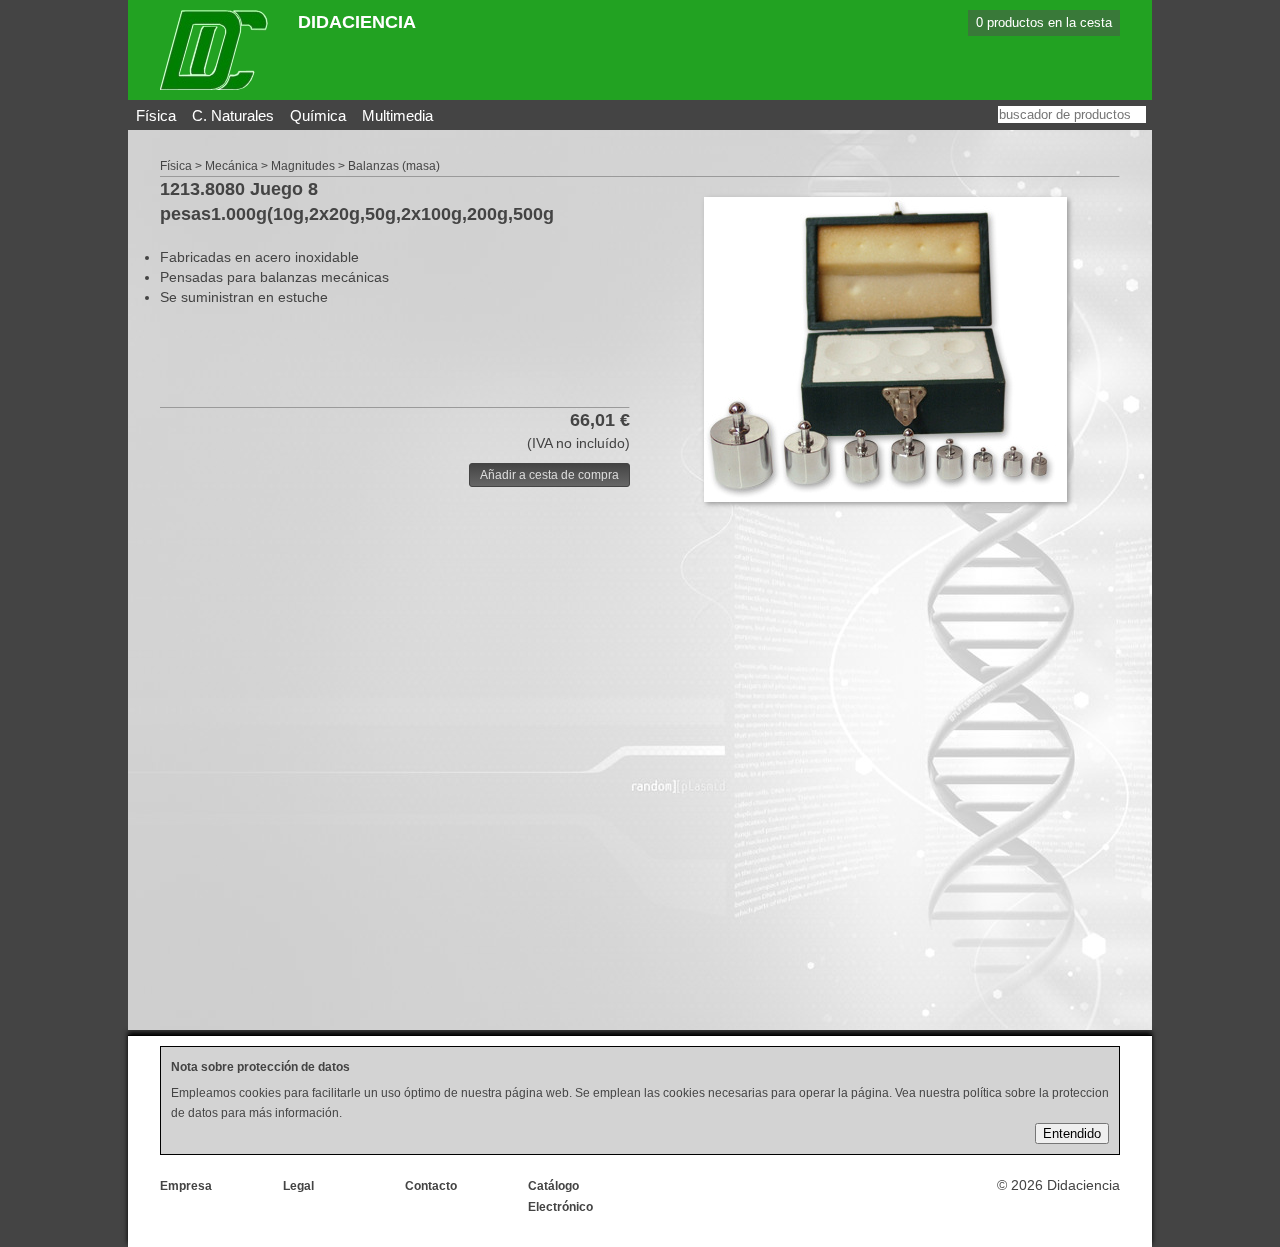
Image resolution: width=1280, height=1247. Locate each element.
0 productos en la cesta (1044, 22)
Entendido (1072, 1133)
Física (156, 115)
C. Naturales (233, 115)
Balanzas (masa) (394, 166)
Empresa (186, 1186)
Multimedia (397, 115)
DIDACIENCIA (357, 22)
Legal (298, 1186)
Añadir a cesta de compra (549, 475)
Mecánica (231, 166)
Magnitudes (303, 166)
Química (318, 115)
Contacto (431, 1186)
